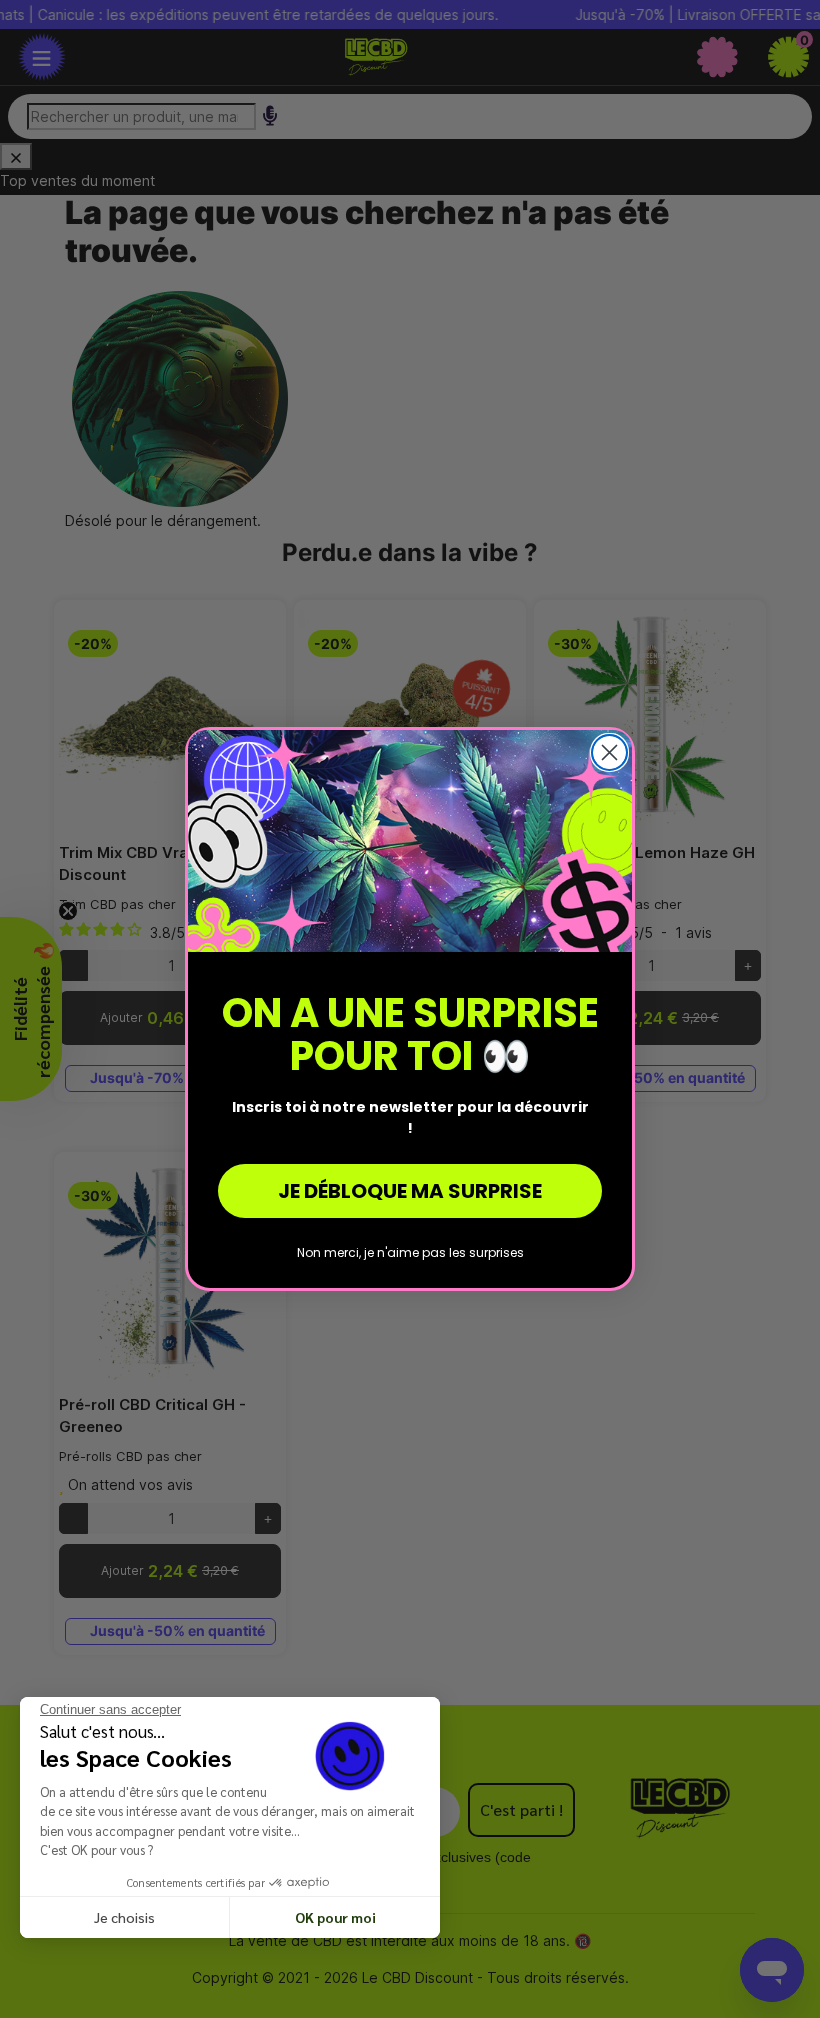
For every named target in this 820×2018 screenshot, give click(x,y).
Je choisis (124, 1917)
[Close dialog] (609, 752)
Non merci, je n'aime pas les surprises (410, 1252)
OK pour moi (335, 1917)
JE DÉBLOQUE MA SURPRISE (410, 1191)
